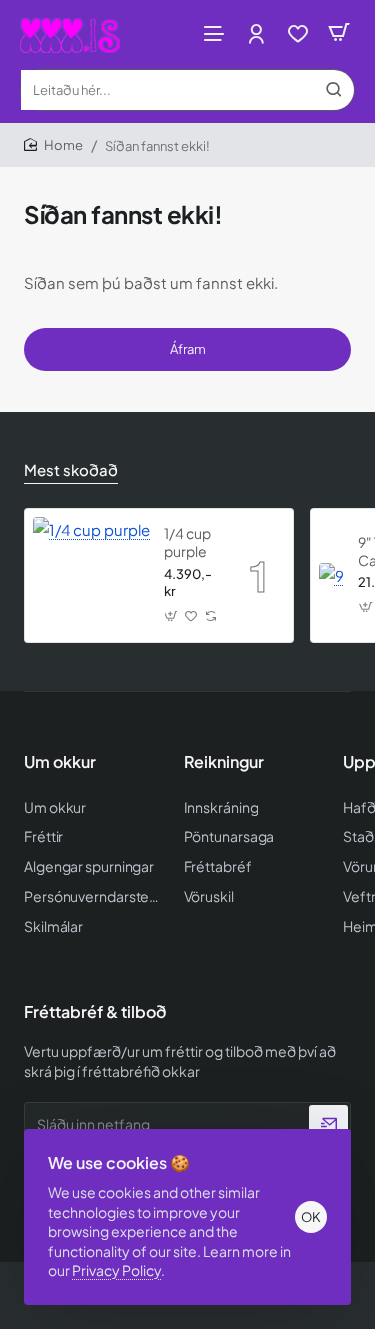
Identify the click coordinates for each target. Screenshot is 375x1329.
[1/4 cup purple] (91, 575)
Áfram (188, 349)
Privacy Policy (116, 1270)
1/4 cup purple (187, 542)
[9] (331, 575)
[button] (171, 615)
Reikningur (224, 762)
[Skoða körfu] (339, 32)
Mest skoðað (71, 469)
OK (311, 1217)
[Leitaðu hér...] (334, 90)
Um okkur (60, 762)
